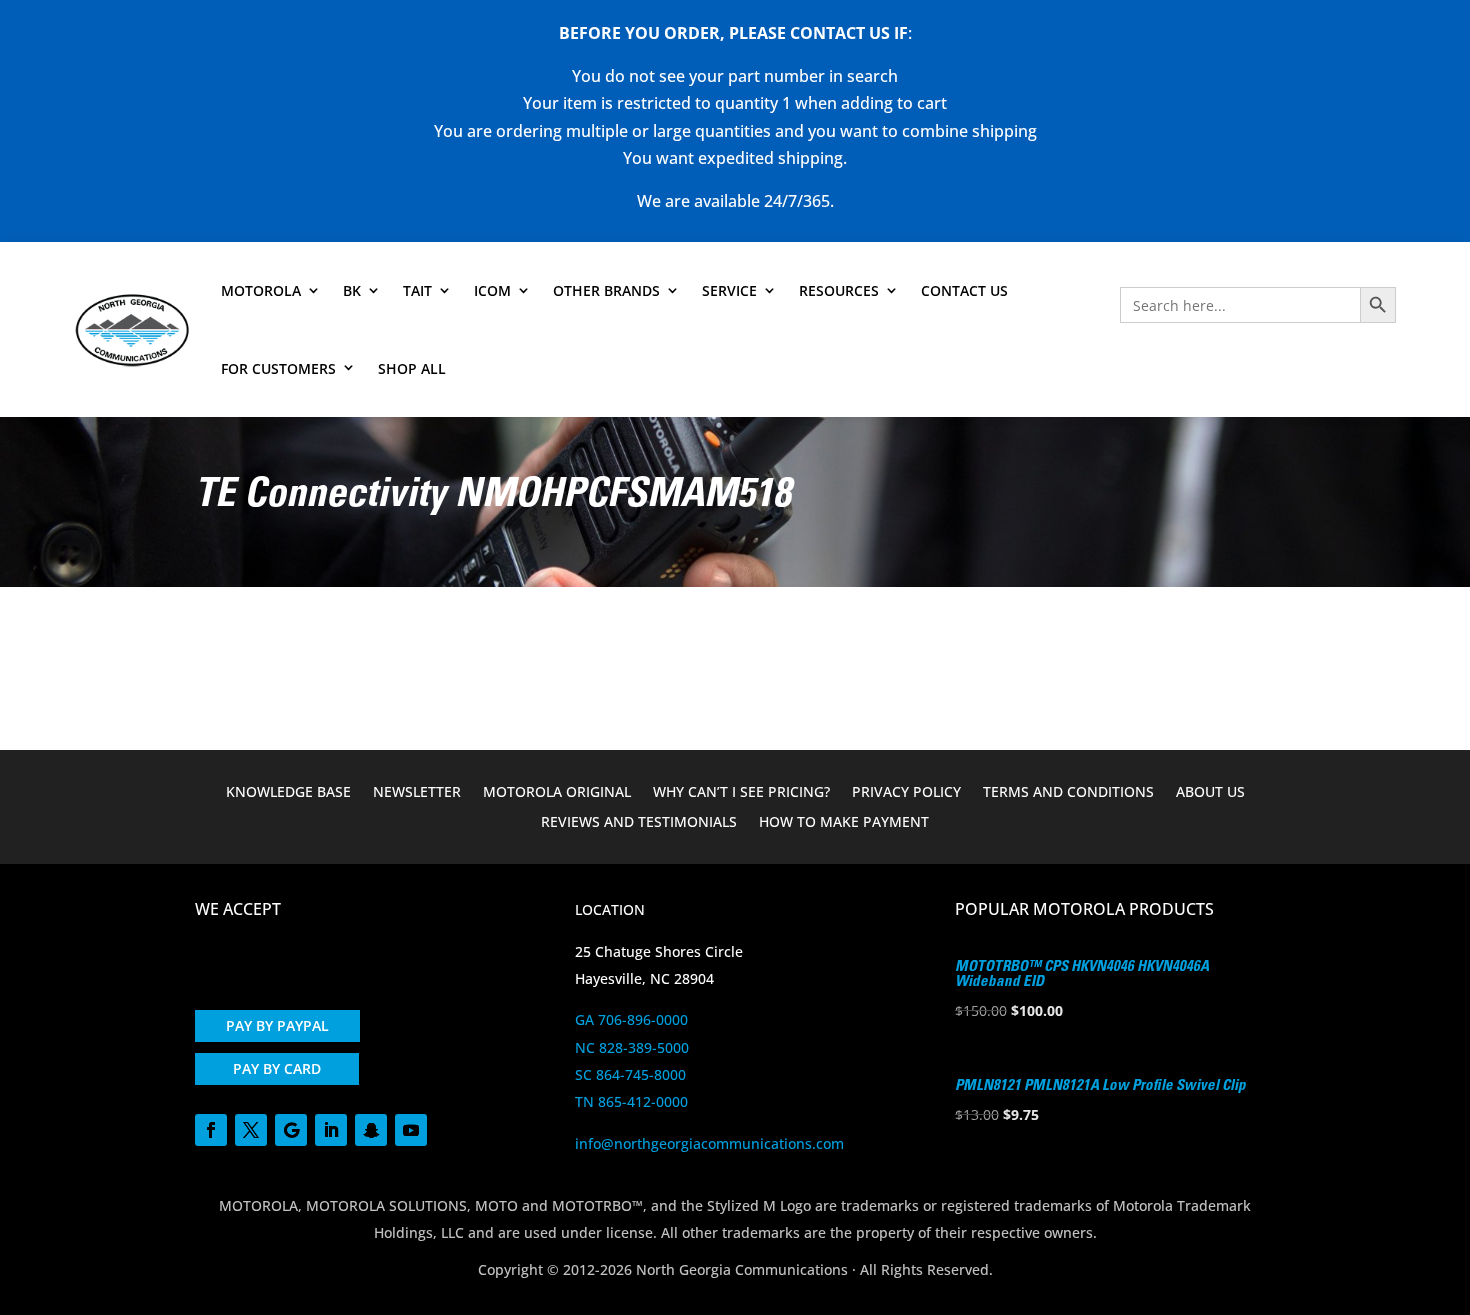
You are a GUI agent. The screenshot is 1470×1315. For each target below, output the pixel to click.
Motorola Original (557, 793)
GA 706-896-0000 (631, 1019)
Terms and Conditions (1068, 793)
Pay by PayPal (277, 1025)
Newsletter (417, 793)
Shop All (412, 368)
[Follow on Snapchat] (371, 1130)
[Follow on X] (251, 1130)
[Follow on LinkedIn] (331, 1130)
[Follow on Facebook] (211, 1130)
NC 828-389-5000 (632, 1047)
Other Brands (606, 290)
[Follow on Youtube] (411, 1130)
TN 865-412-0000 (631, 1101)
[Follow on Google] (291, 1130)
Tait (417, 290)
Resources (839, 290)
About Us (1210, 793)
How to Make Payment (844, 823)
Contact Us (964, 290)
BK (352, 290)
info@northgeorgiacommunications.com (709, 1143)
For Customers (278, 368)
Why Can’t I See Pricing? (741, 793)
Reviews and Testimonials (639, 823)
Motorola (261, 290)
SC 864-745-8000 (630, 1074)
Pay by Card (277, 1068)
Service (729, 290)
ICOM (492, 290)
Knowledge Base (288, 793)
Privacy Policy (906, 793)
